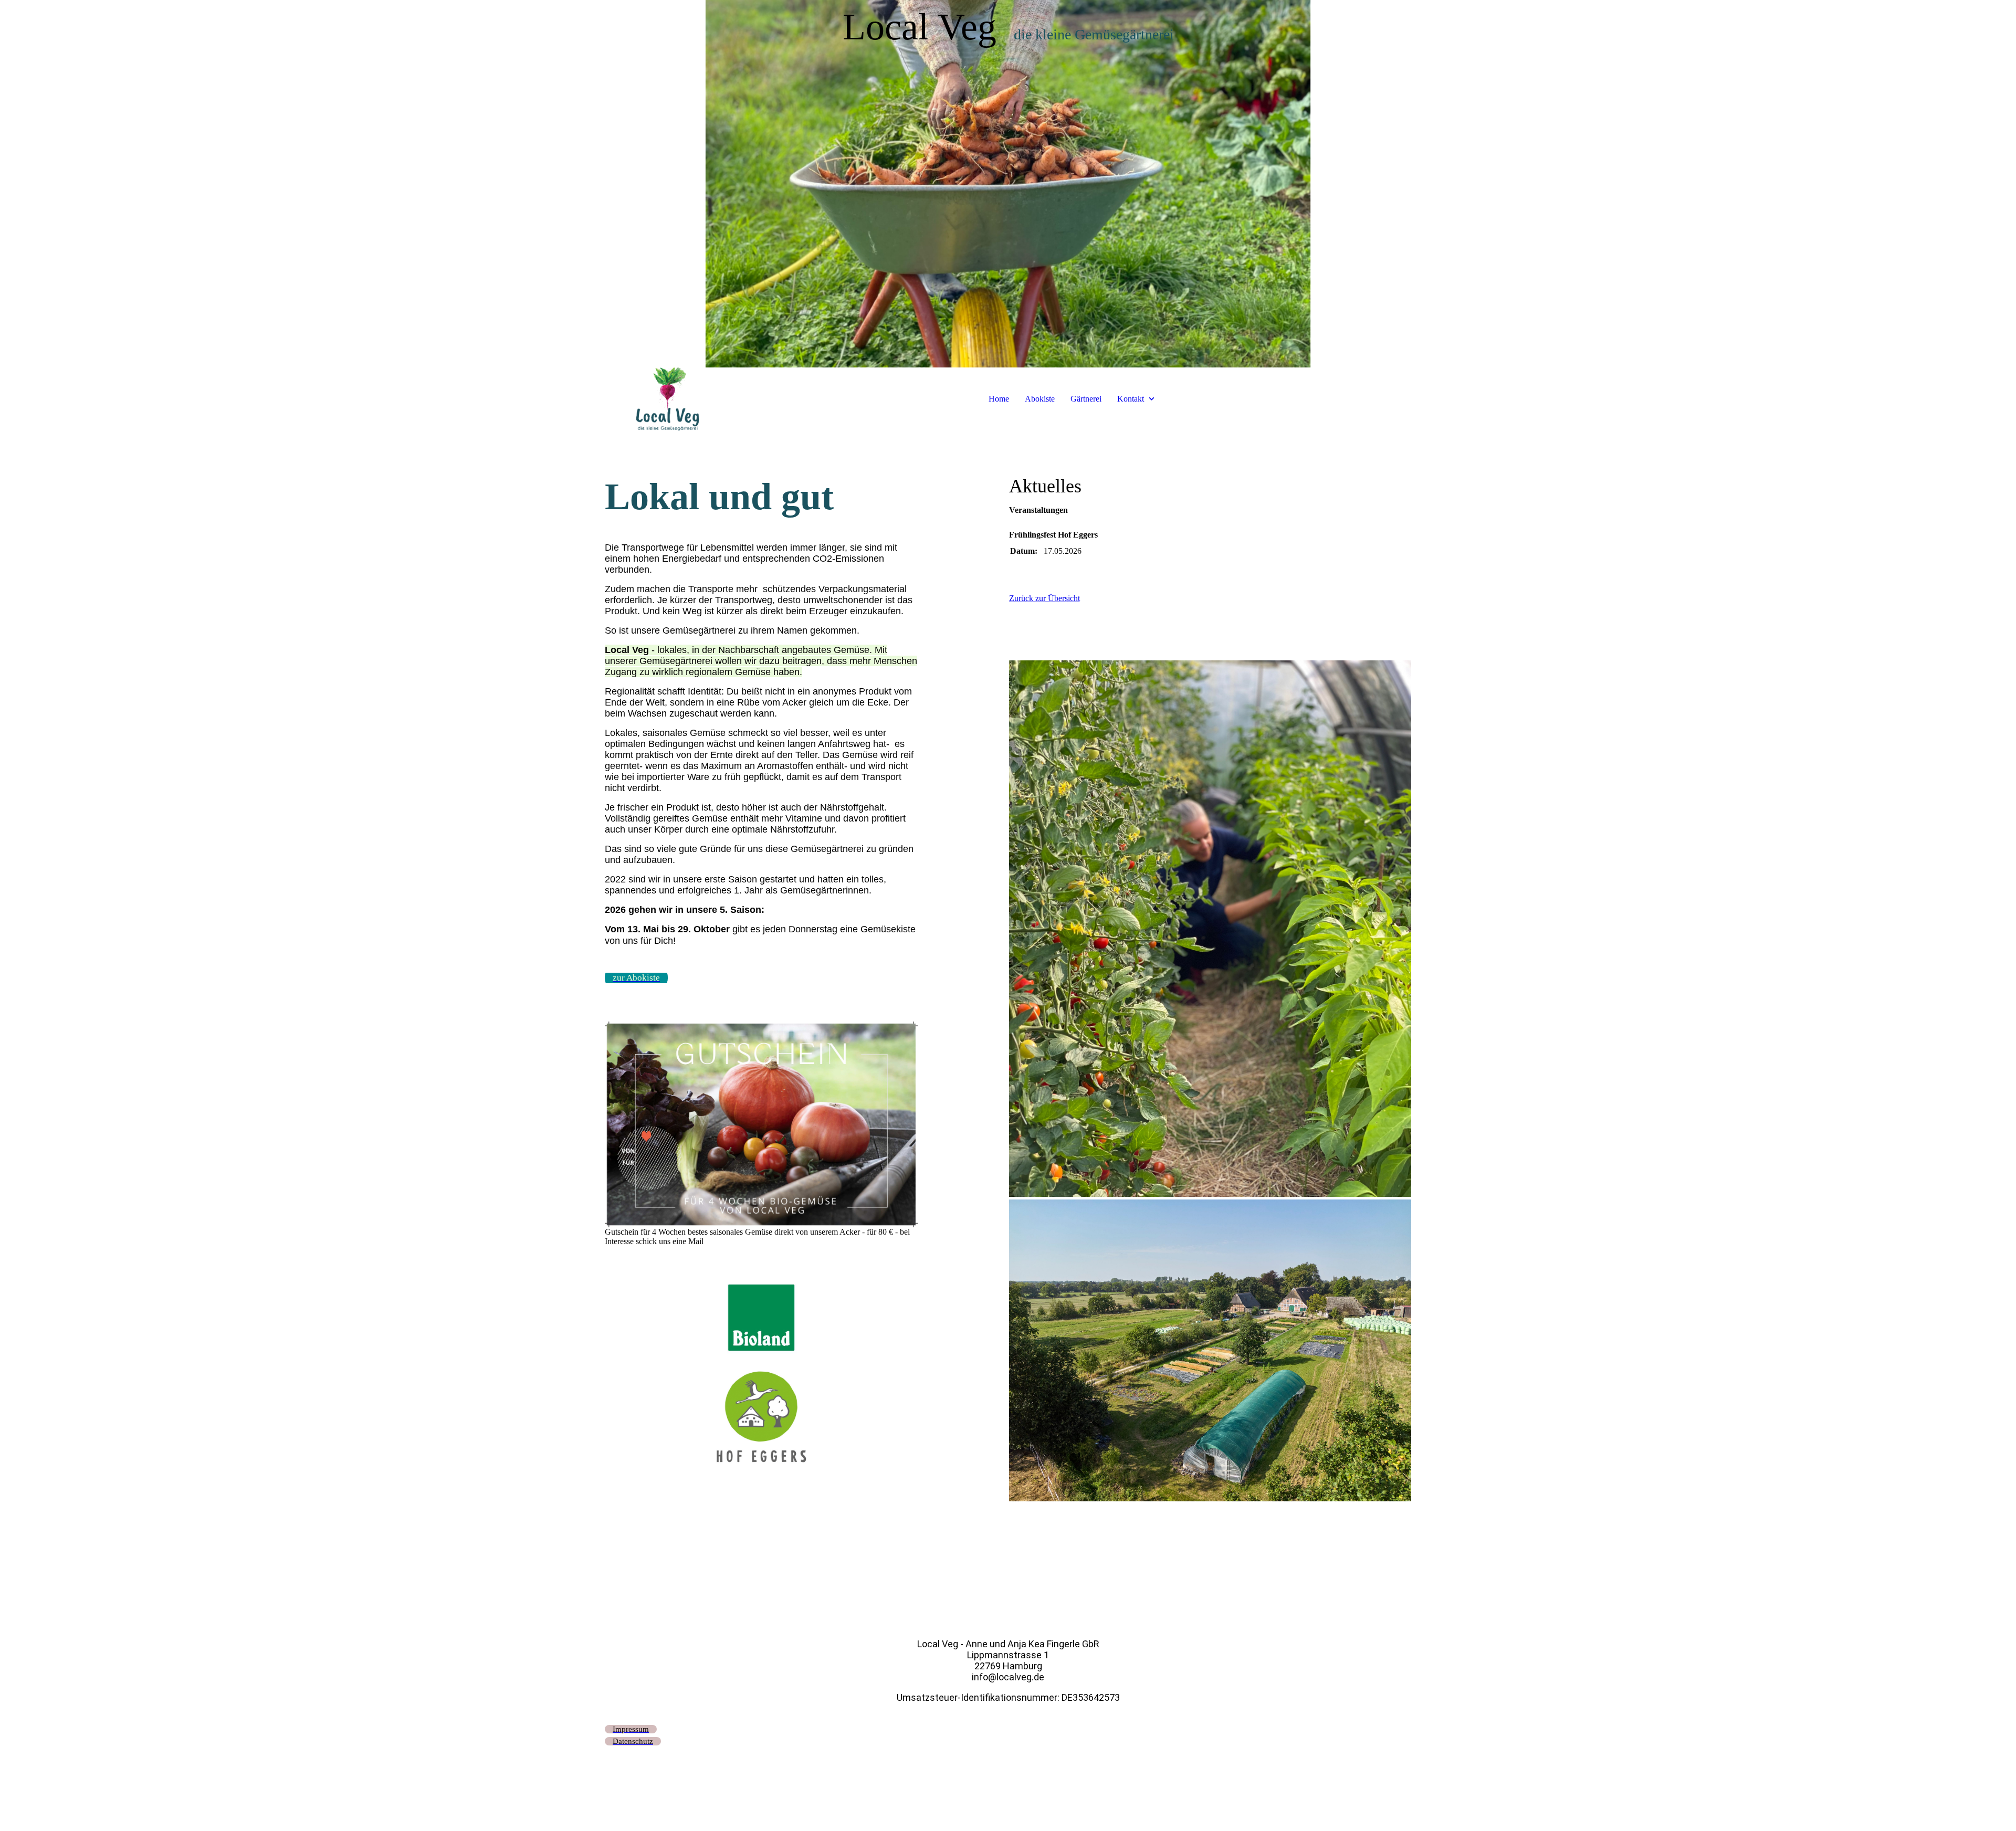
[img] (1008, 184)
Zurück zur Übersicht (1044, 598)
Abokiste (1040, 399)
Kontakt (1131, 399)
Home (999, 399)
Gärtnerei (1086, 399)
